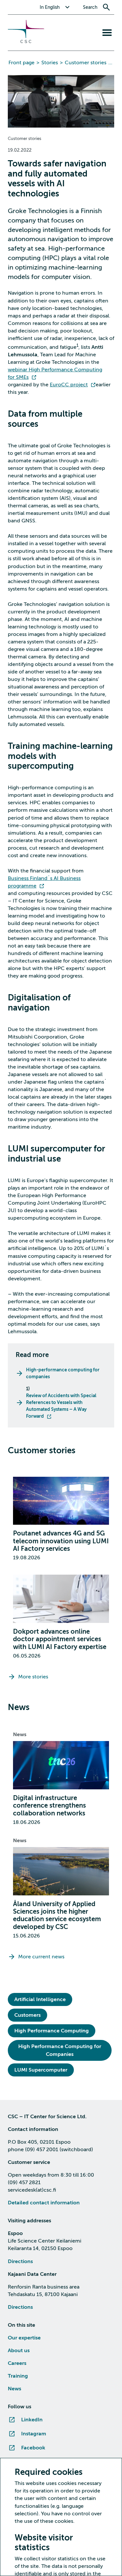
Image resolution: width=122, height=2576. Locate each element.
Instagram (34, 2434)
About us (19, 2351)
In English (50, 7)
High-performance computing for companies (63, 1373)
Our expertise (24, 2338)
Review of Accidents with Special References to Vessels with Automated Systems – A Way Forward (61, 1406)
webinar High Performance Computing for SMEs (55, 373)
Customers (27, 2015)
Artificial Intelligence (40, 1999)
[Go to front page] (26, 41)
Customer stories (86, 63)
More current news (41, 1957)
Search (90, 7)
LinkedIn (32, 2420)
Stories (50, 63)
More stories (33, 1677)
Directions (20, 2261)
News (20, 1735)
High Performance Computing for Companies (60, 2050)
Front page (21, 63)
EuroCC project (69, 385)
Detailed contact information (44, 2203)
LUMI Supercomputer (41, 2070)
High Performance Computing (52, 2031)
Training (18, 2376)
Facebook (33, 2448)
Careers (17, 2363)
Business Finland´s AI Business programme (44, 882)
